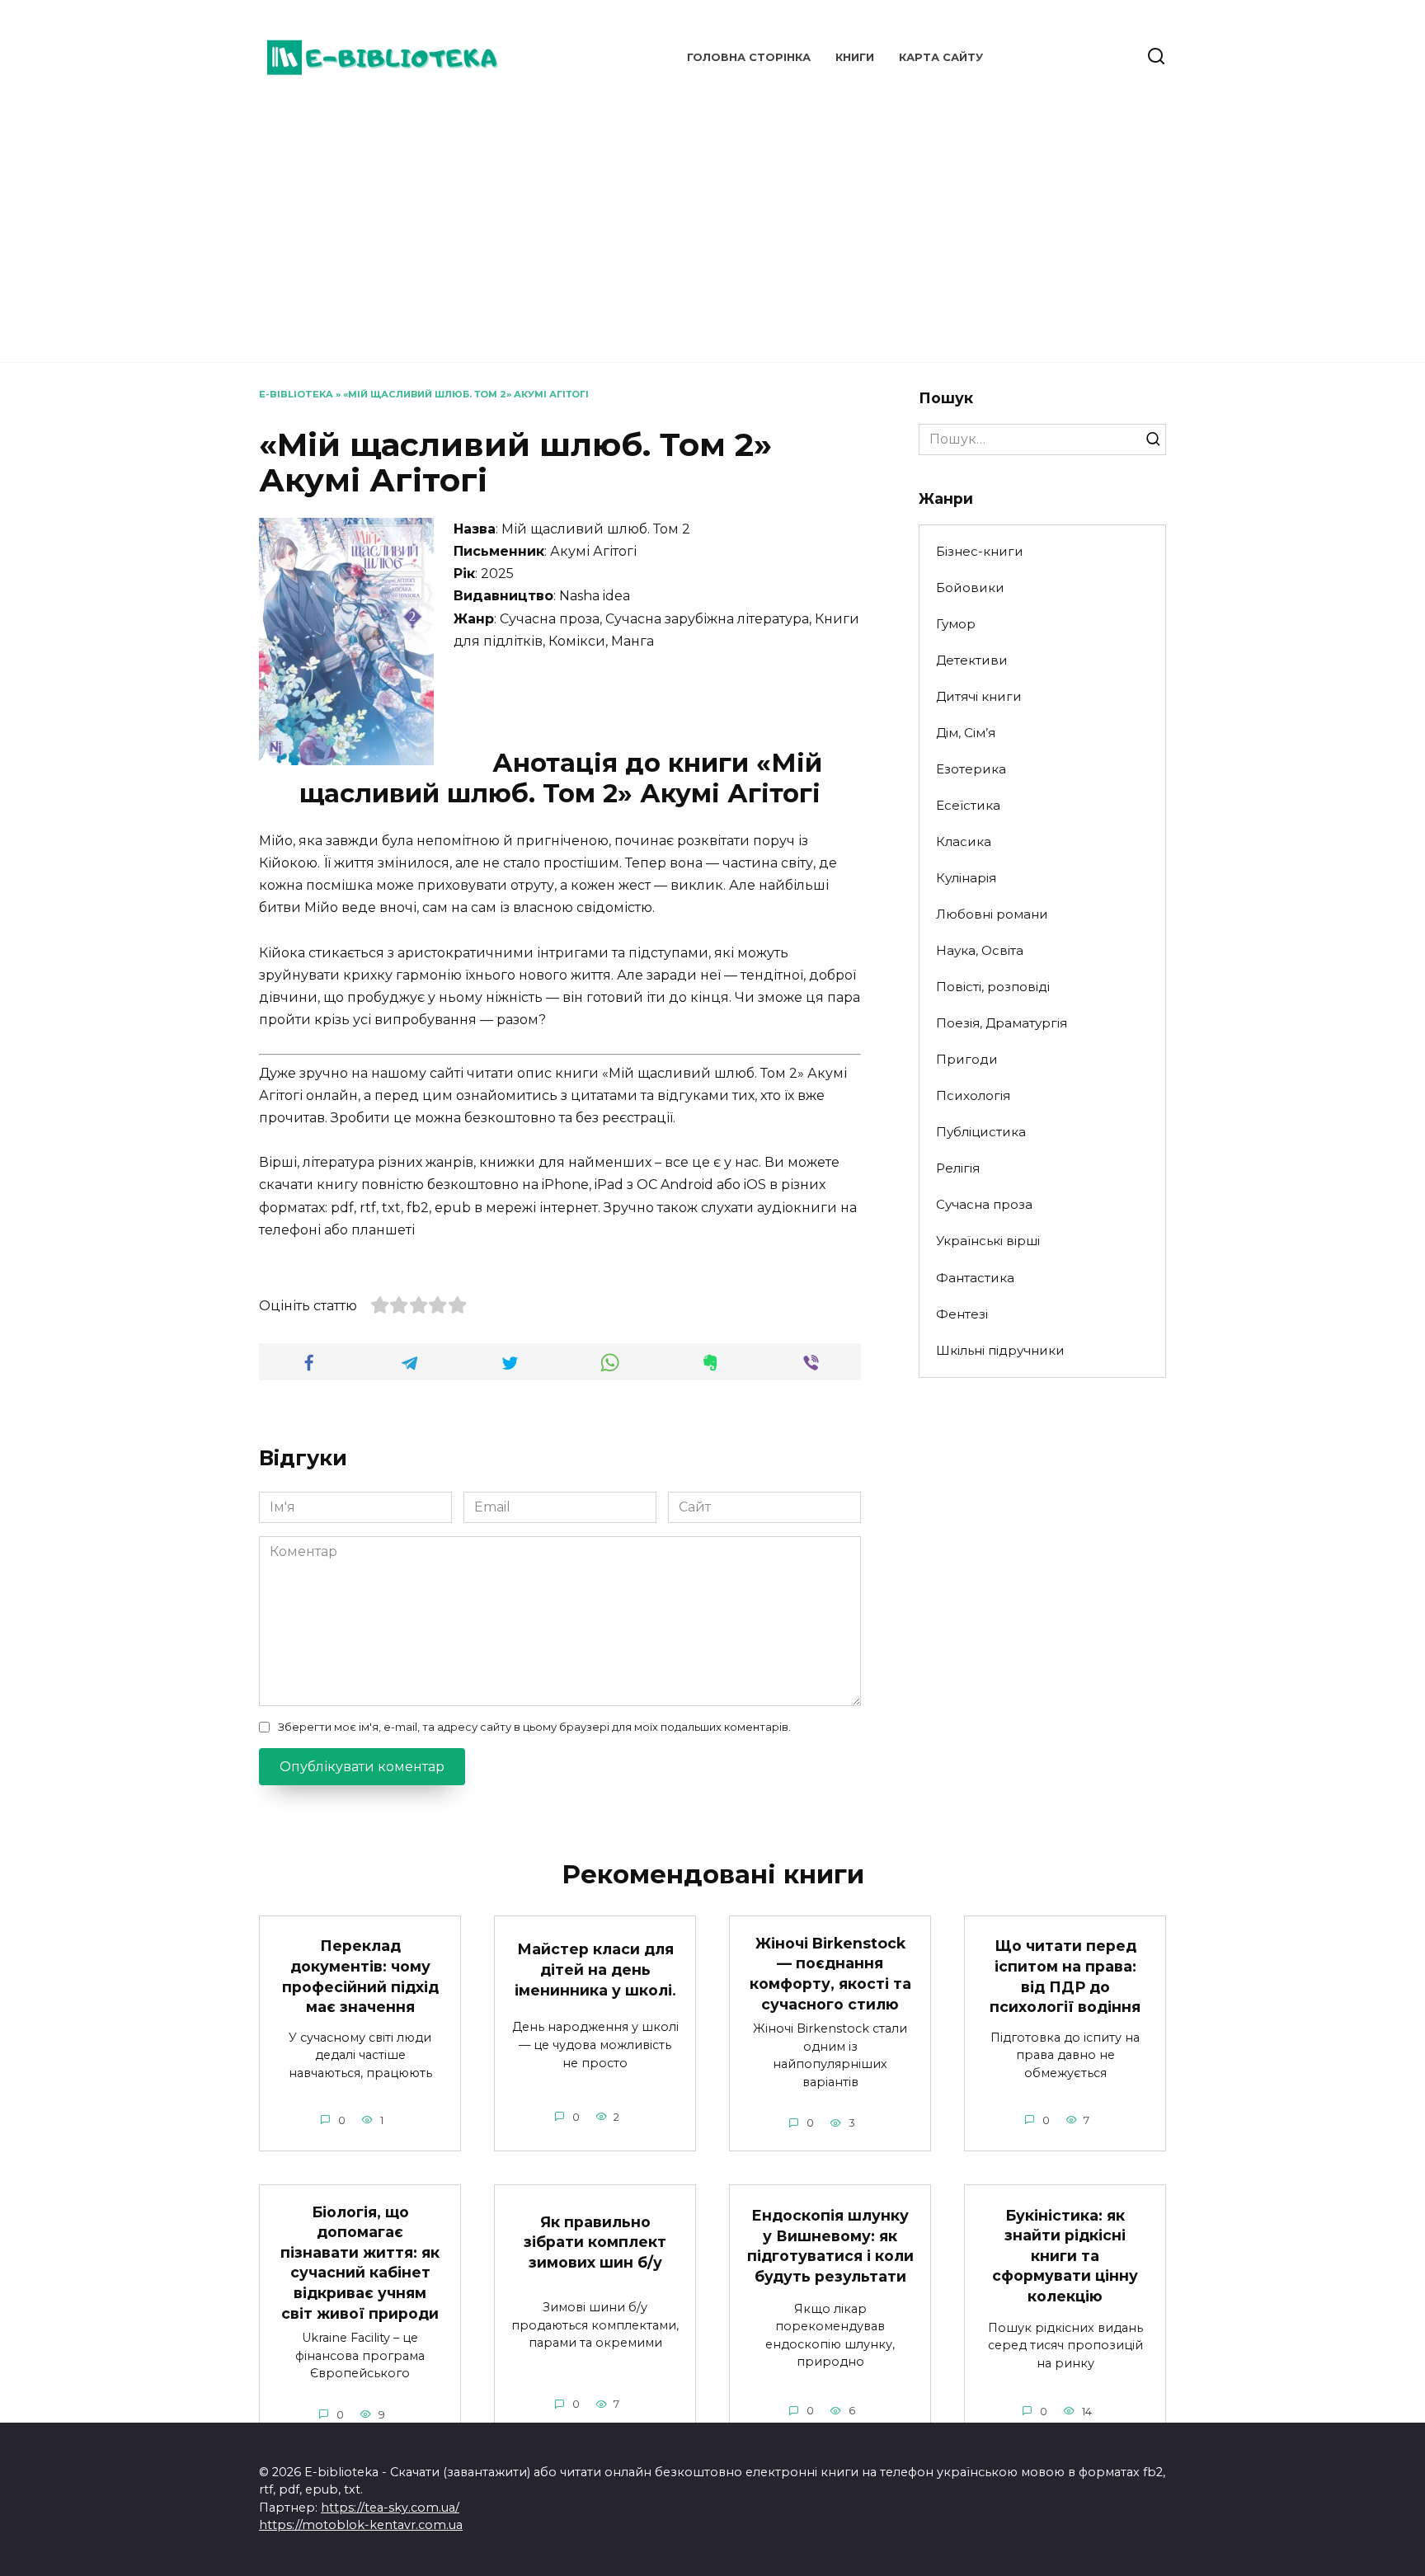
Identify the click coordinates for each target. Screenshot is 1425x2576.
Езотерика (971, 769)
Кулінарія (966, 878)
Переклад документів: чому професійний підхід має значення (360, 1976)
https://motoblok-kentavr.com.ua (361, 2525)
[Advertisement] (712, 223)
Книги (855, 57)
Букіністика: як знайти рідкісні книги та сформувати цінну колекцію (1065, 2255)
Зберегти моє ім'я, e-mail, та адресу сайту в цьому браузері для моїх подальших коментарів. (534, 1727)
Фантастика (975, 1278)
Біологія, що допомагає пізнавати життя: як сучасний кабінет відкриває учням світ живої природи (360, 2262)
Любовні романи (992, 914)
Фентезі (962, 1314)
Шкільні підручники (1000, 1350)
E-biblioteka (296, 394)
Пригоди (967, 1059)
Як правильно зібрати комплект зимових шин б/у (595, 2242)
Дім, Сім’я (966, 733)
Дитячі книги (979, 696)
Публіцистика (981, 1132)
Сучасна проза (984, 1204)
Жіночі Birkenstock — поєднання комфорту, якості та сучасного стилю (830, 1973)
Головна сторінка (749, 57)
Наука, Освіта (980, 950)
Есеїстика (968, 805)
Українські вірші (988, 1241)
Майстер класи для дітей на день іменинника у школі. (595, 1969)
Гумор (956, 624)
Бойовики (970, 588)
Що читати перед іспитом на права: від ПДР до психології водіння (1065, 1976)
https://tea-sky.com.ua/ (390, 2508)
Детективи (972, 660)
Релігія (958, 1168)
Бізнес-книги (980, 551)
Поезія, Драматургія (1002, 1023)
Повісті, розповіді (993, 987)
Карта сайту (941, 57)
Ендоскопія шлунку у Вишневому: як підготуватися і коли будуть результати (830, 2246)
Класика (964, 841)
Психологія (973, 1095)
